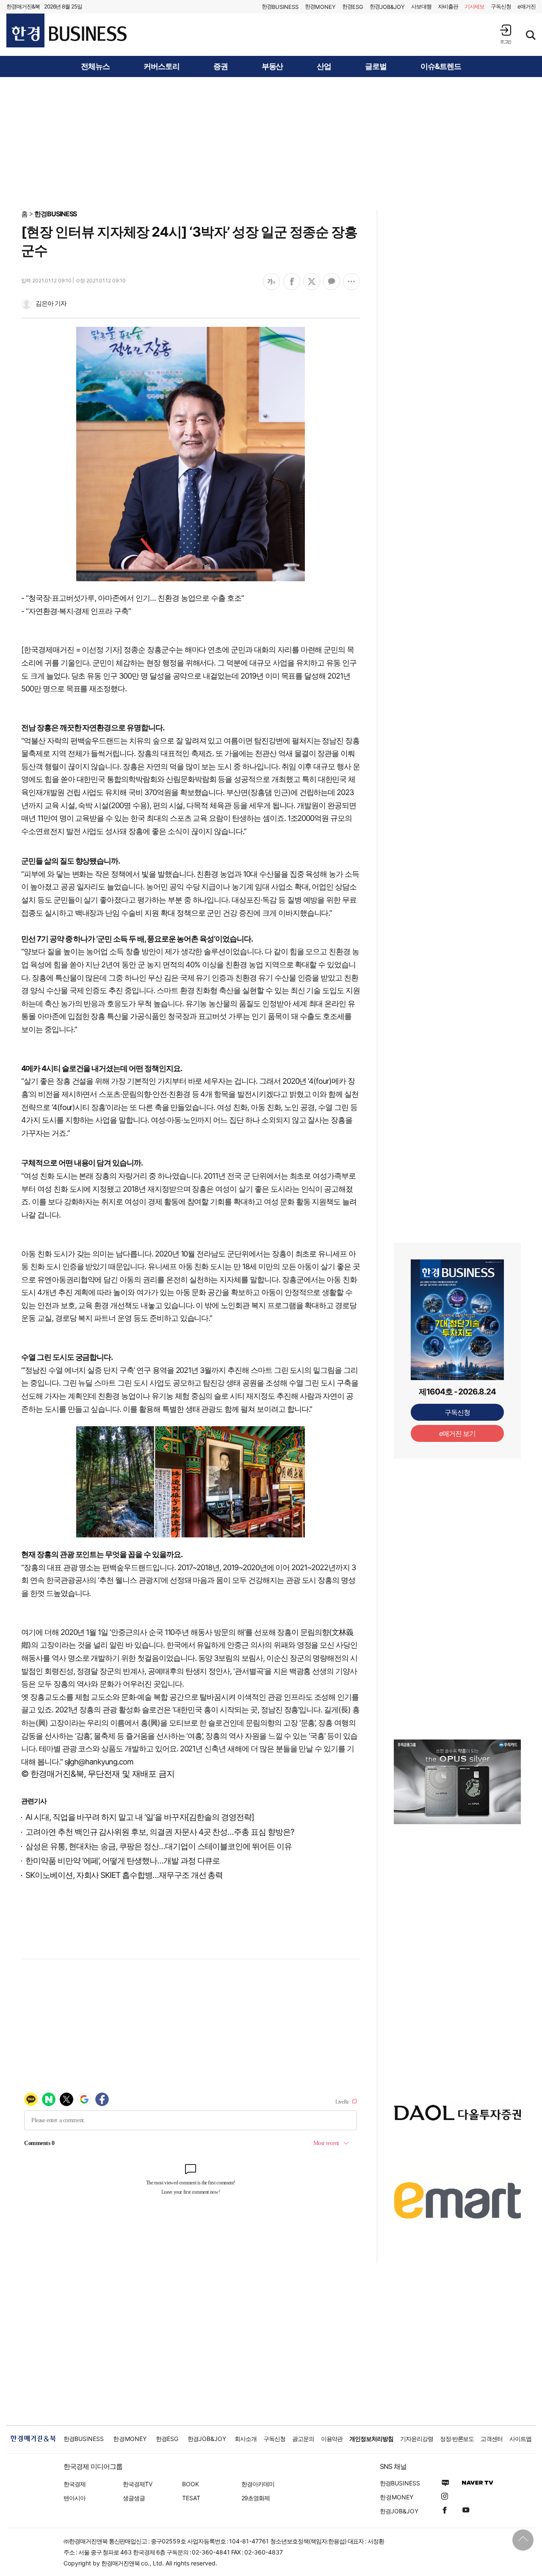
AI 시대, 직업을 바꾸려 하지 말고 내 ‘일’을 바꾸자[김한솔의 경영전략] (140, 1817)
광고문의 (303, 2439)
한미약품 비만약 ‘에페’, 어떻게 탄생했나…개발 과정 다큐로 (123, 1861)
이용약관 (332, 2439)
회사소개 (246, 2439)
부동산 (272, 66)
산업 (324, 66)
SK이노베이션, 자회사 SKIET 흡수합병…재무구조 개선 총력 (124, 1875)
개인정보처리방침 (371, 2439)
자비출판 (448, 6)
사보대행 (421, 6)
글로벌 (376, 66)
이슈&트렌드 (441, 66)
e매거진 (527, 6)
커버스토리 (162, 66)
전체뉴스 (95, 66)
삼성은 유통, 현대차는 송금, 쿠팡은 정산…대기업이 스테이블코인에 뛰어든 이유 (159, 1846)
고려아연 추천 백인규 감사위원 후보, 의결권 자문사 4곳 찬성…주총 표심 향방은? (160, 1832)
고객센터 (492, 2439)
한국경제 (75, 2484)
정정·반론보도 (457, 2439)
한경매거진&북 (23, 6)
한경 (280, 7)
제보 (475, 6)
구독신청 (501, 6)
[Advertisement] (271, 143)
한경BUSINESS (56, 214)
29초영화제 (256, 2498)
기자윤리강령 (417, 2439)
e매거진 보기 (458, 1433)
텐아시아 (75, 2498)
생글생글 (134, 2498)
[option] (457, 1782)
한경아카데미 (258, 2484)
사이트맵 (520, 2439)
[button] (506, 34)
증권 (221, 66)
